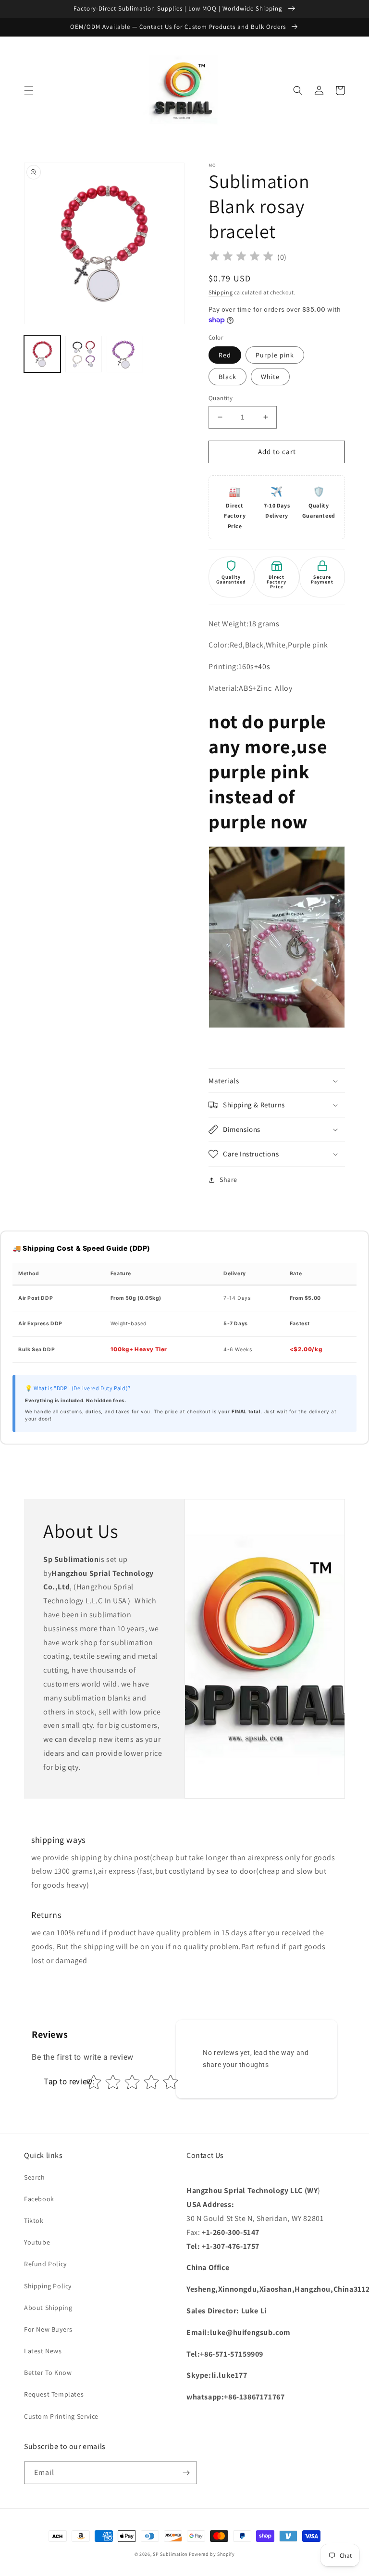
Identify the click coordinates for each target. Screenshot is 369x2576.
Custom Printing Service (61, 2416)
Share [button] (228, 1180)
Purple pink (275, 355)
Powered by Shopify (212, 2554)
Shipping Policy (48, 2286)
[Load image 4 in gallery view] (125, 354)
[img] (241, 258)
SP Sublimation (170, 2554)
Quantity (221, 398)
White (270, 377)
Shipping (221, 292)
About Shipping (48, 2308)
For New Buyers (48, 2329)
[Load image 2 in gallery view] (84, 354)
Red (225, 355)
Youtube (37, 2242)
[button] (29, 90)
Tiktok (34, 2221)
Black (228, 377)
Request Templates (54, 2394)
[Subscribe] (186, 2473)
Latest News (43, 2351)
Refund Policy (45, 2264)
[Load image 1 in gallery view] (42, 354)
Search (35, 2177)
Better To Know (48, 2373)
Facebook (39, 2199)
